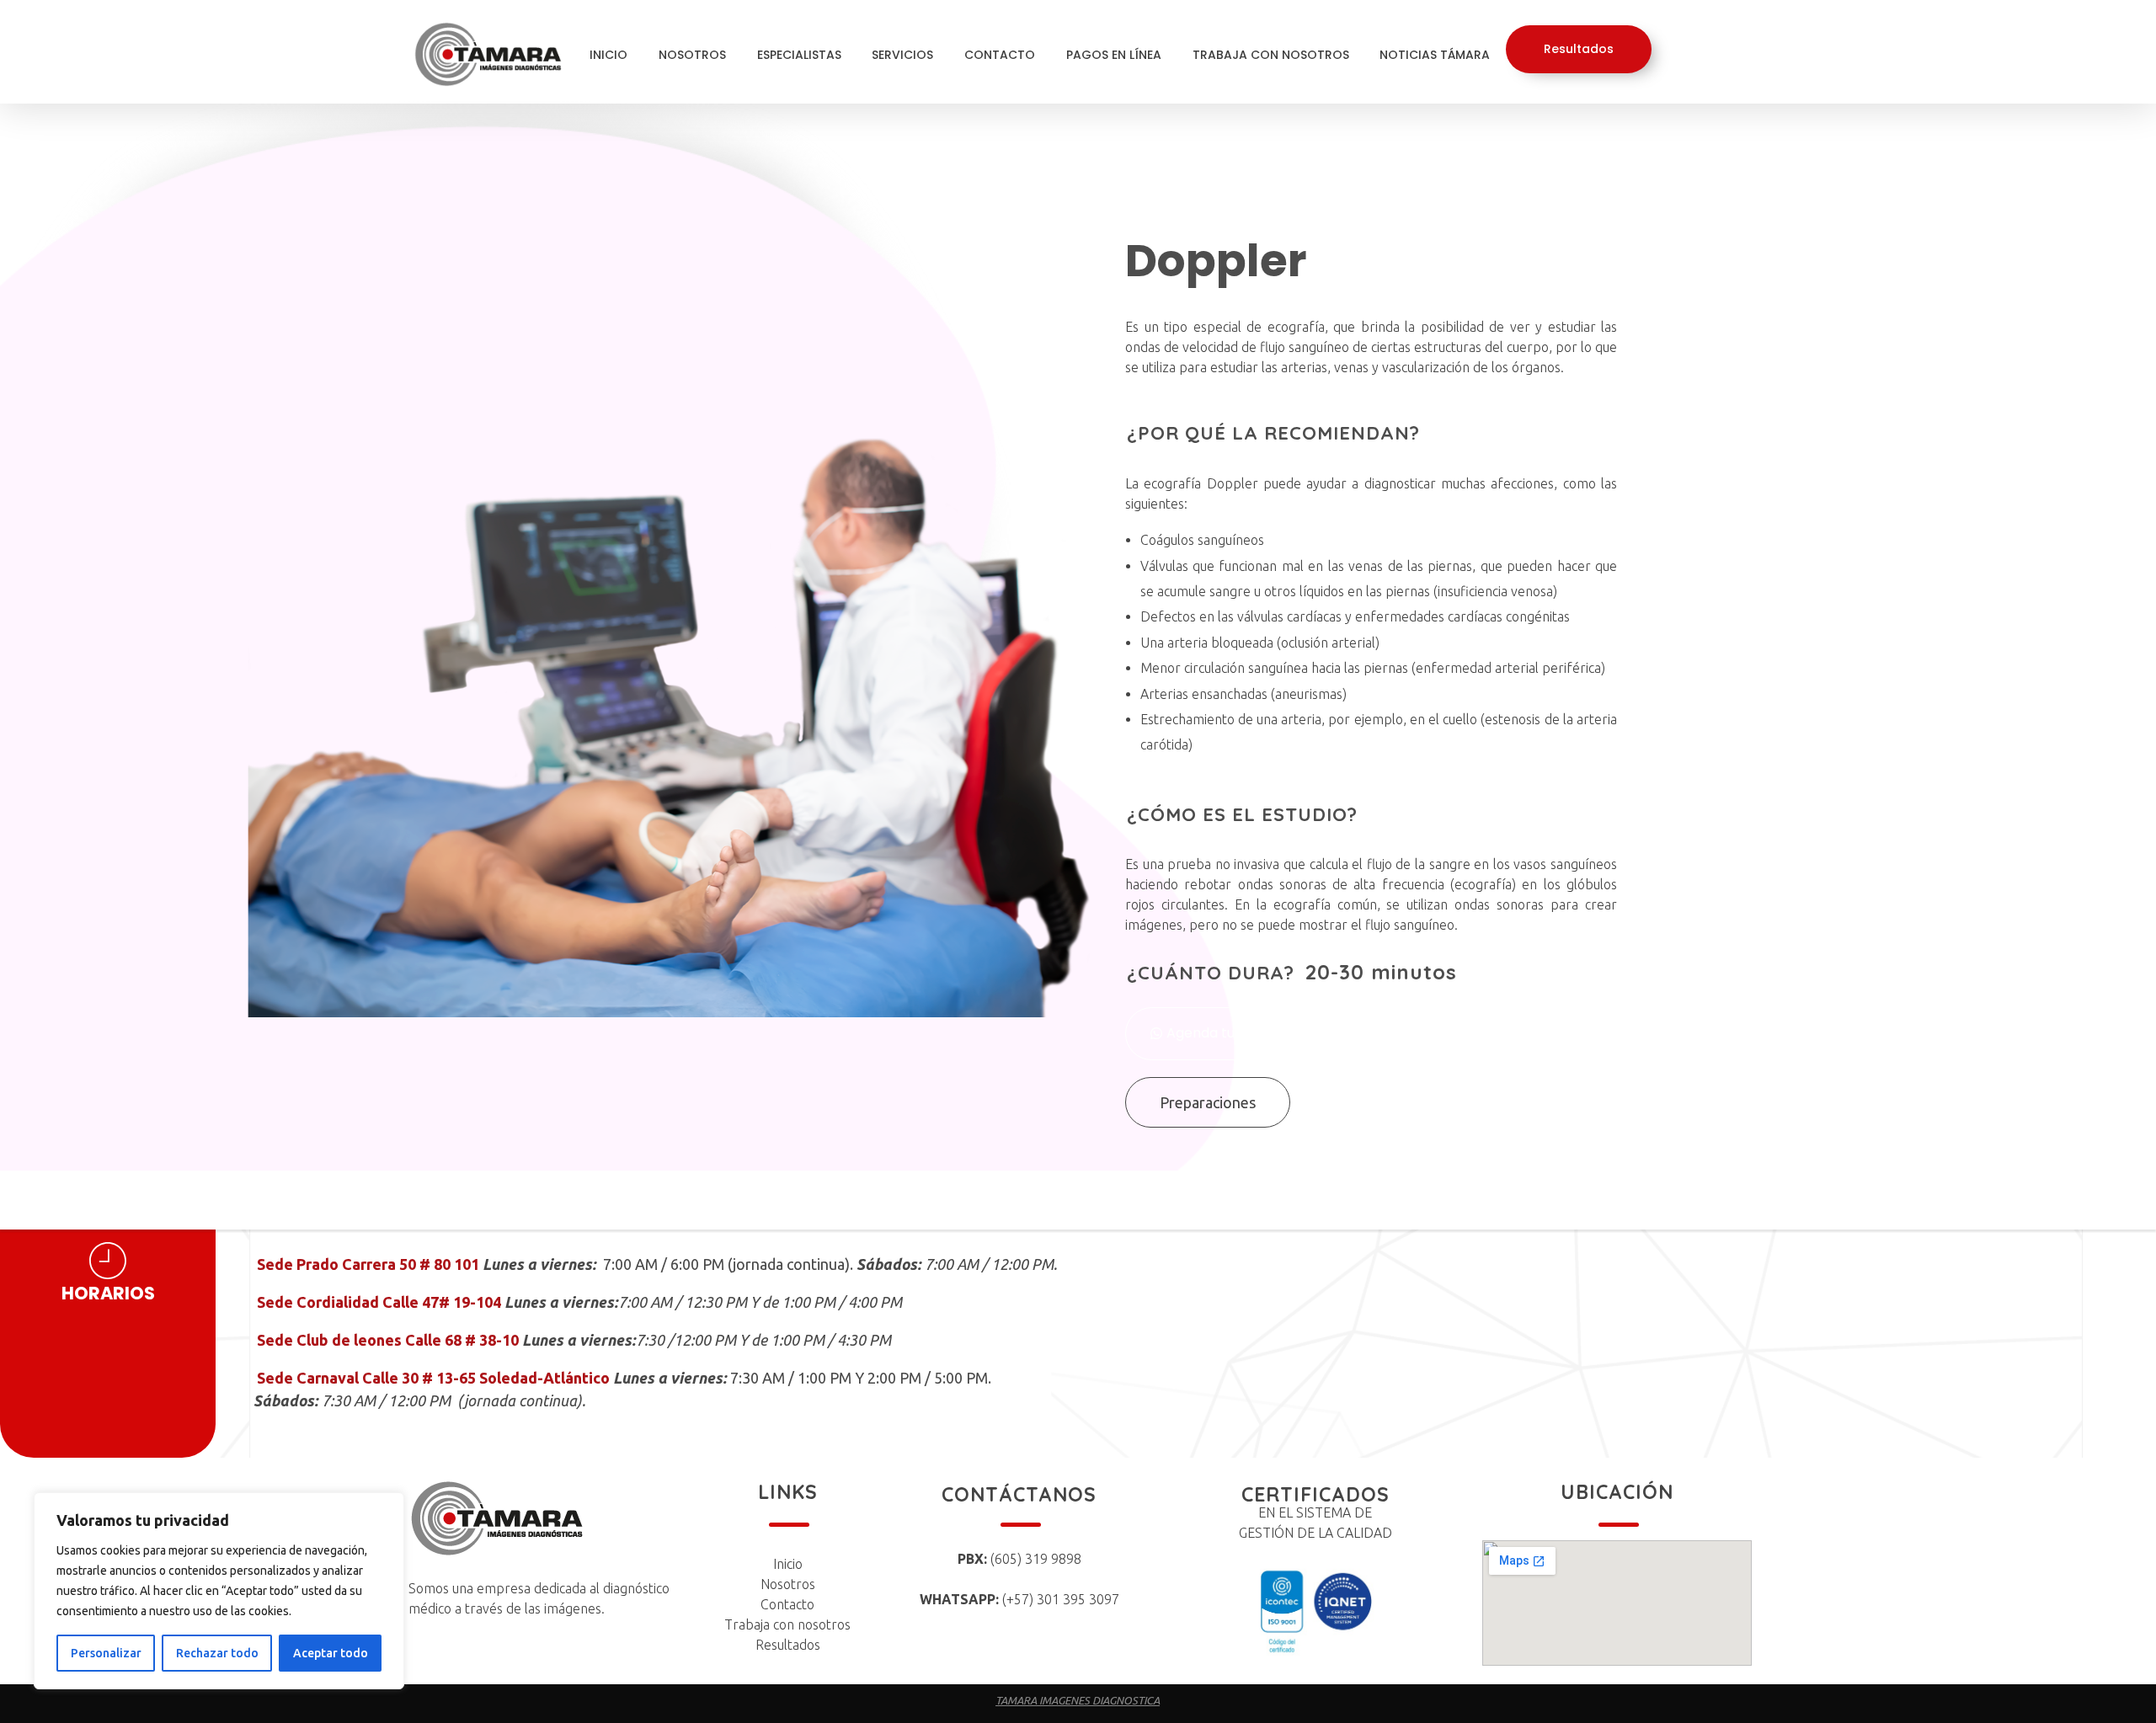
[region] (219, 1591)
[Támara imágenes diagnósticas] (501, 54)
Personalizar (106, 1653)
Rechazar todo (217, 1653)
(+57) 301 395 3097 (1019, 1599)
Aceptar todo (331, 1653)
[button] (1207, 1034)
